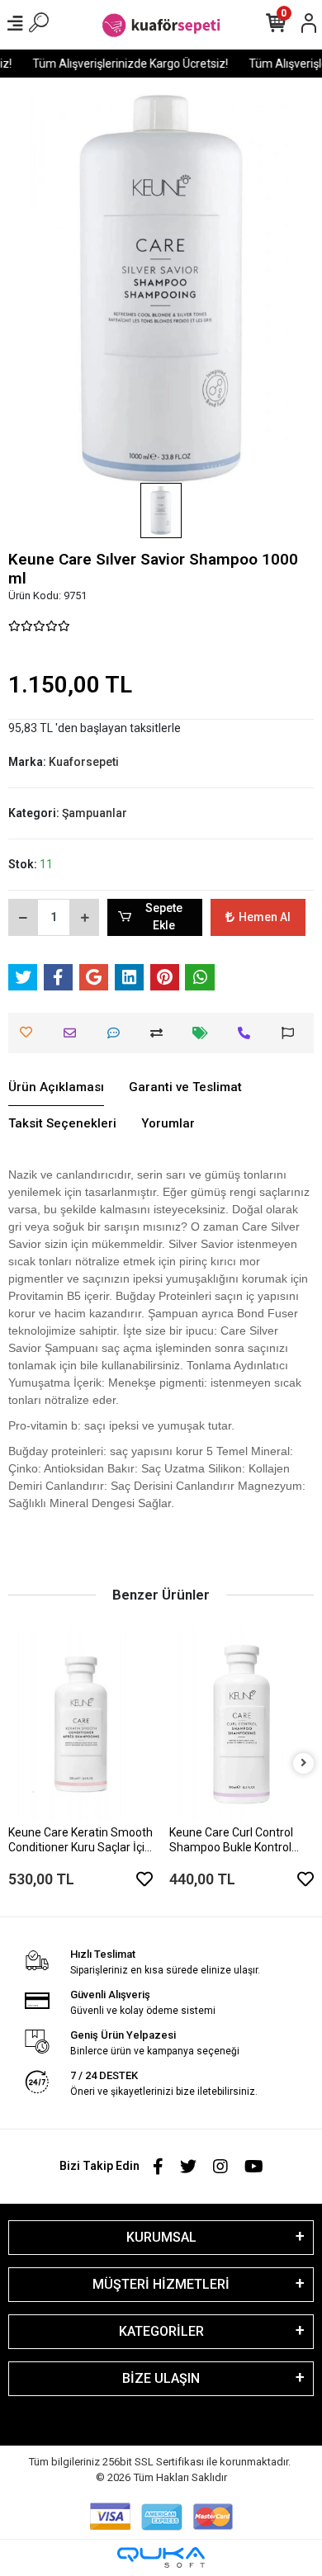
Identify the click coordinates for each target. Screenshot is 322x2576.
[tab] (56, 1088)
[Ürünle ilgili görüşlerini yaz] (118, 1033)
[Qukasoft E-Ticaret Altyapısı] (161, 2557)
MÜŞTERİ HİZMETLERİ (161, 2284)
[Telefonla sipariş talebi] (248, 1033)
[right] (304, 1763)
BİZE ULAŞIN (161, 2378)
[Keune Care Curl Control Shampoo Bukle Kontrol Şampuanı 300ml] (241, 1724)
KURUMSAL (161, 2237)
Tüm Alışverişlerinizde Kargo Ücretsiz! (125, 64)
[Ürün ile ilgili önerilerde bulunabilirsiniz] (292, 1033)
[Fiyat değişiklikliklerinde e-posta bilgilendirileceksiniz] (204, 1033)
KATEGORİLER (161, 2331)
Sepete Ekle (164, 917)
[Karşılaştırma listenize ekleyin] (161, 1033)
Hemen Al (265, 917)
